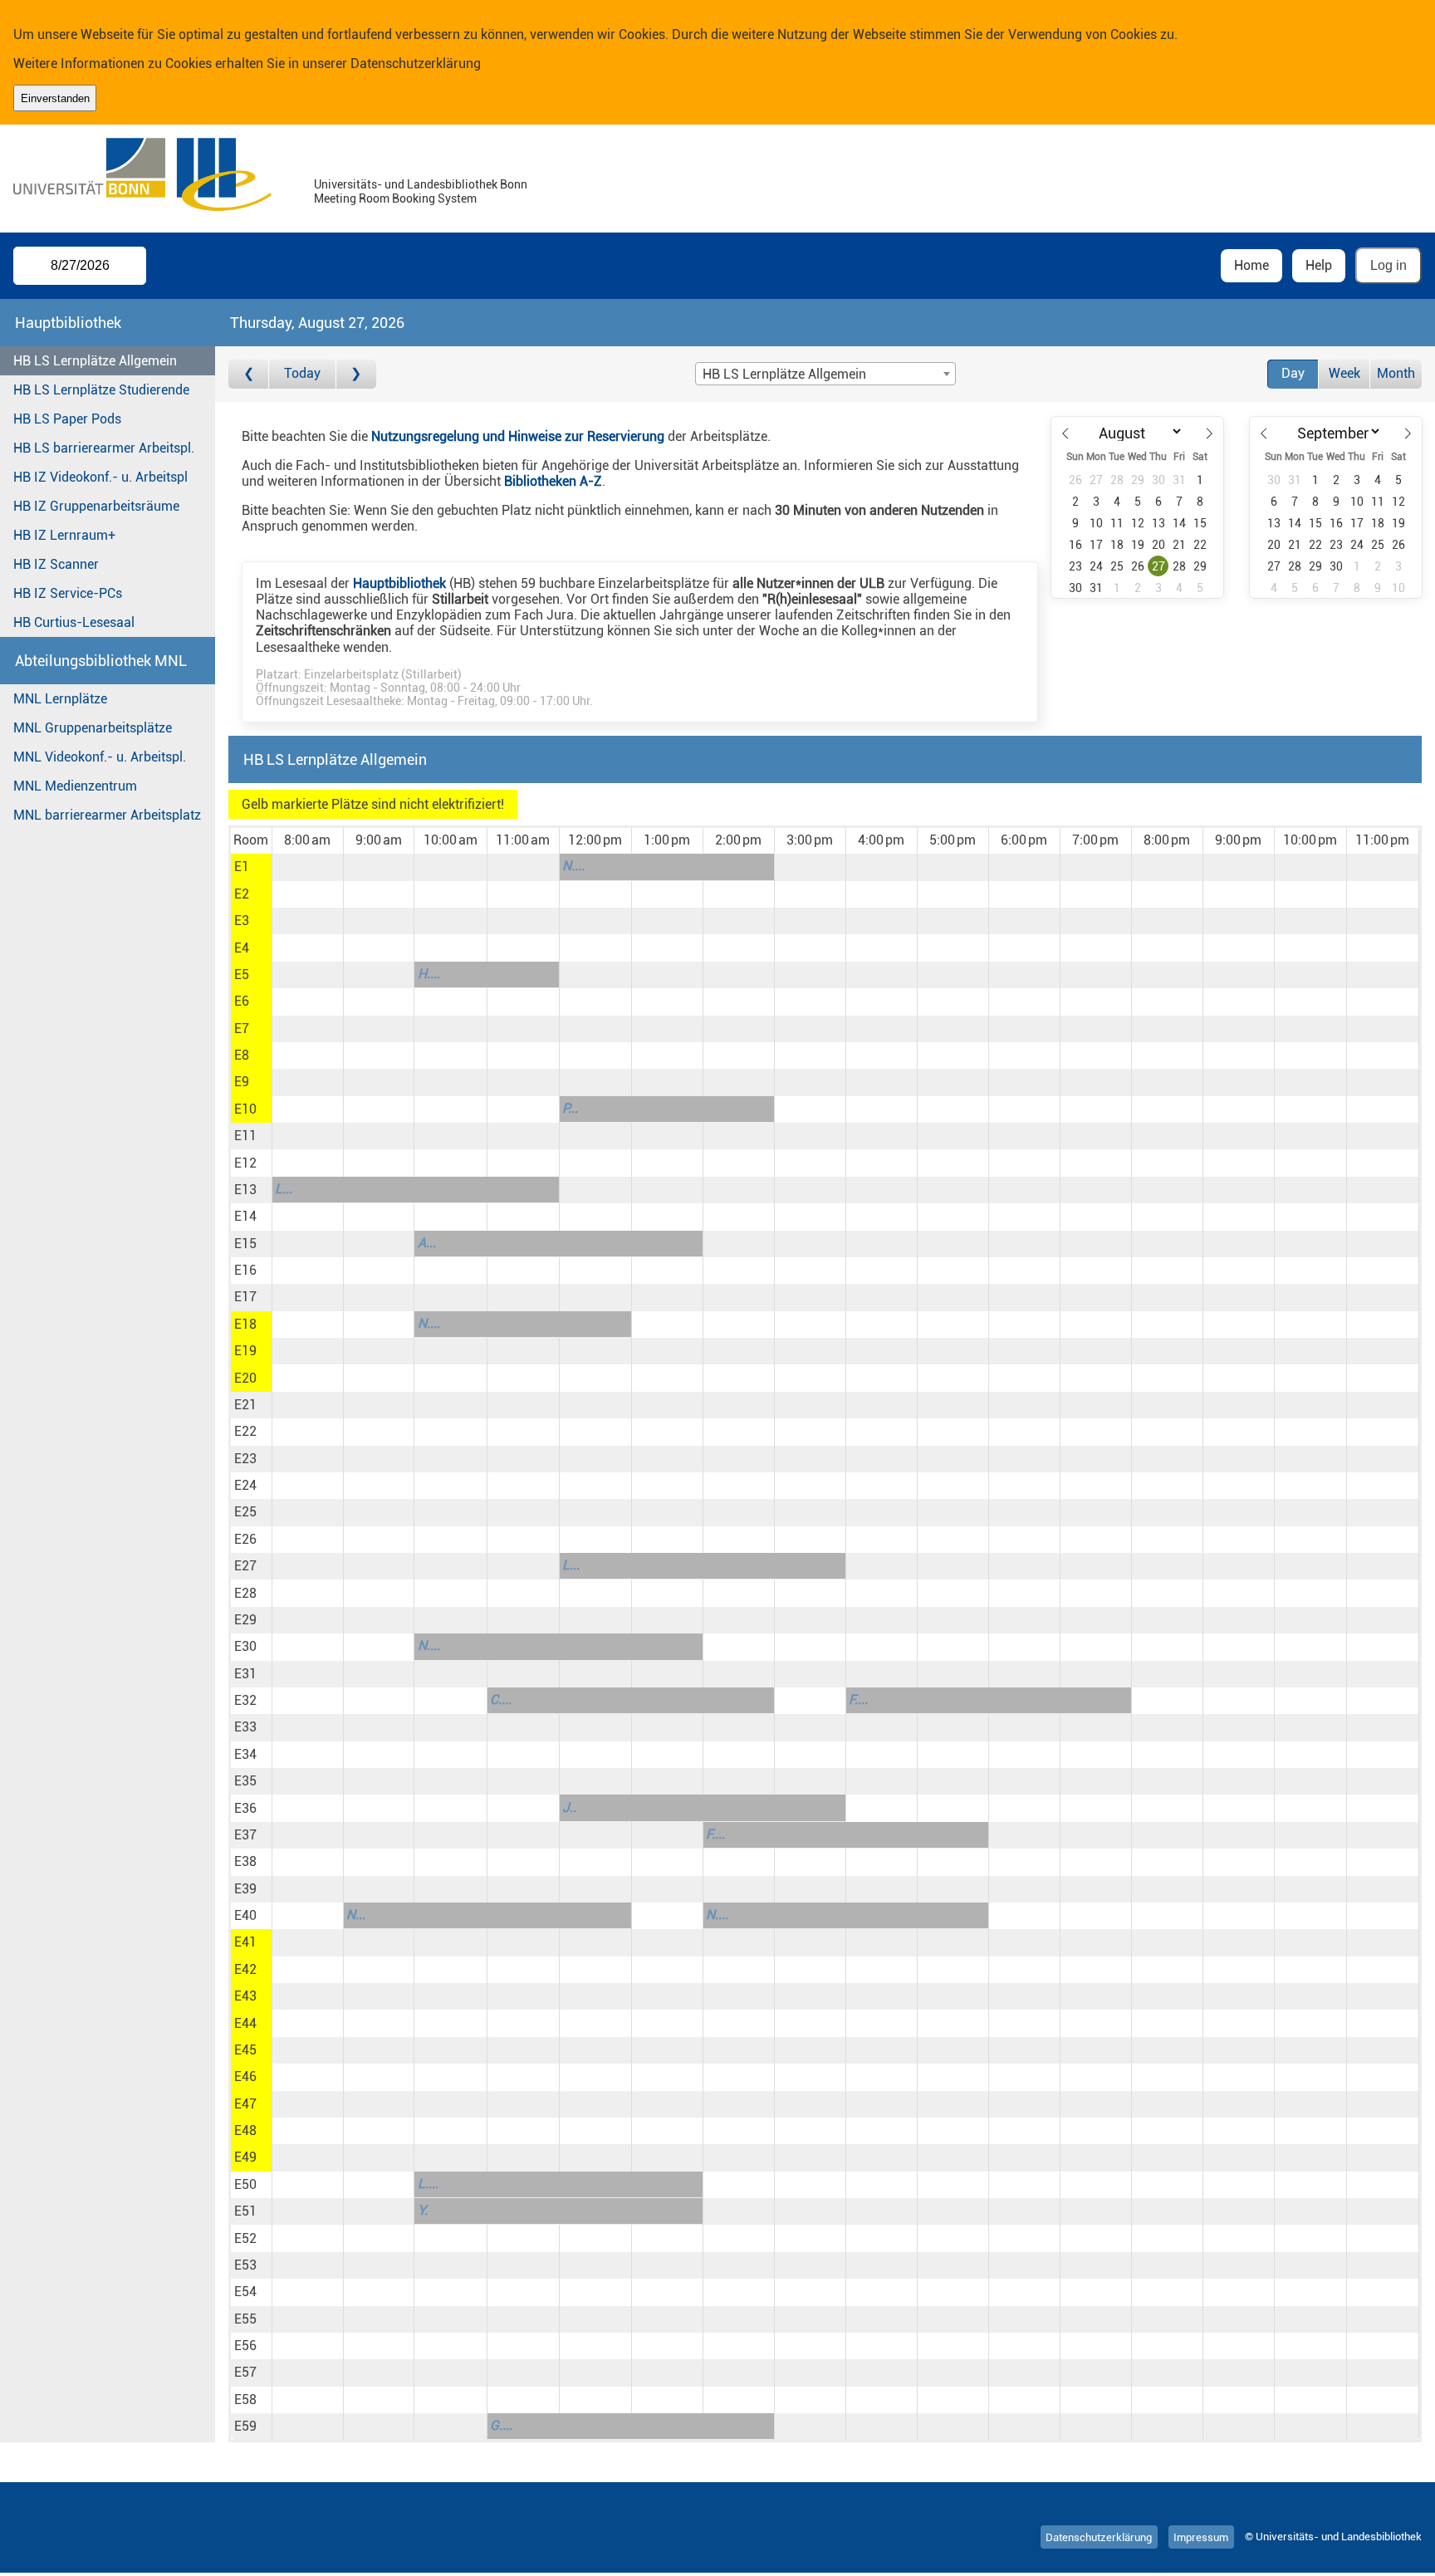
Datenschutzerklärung (416, 64)
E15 (245, 1244)
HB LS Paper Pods (67, 419)
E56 (245, 2346)
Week (1344, 373)
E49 (245, 2157)
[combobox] (825, 374)
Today (302, 373)
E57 (245, 2372)
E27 (245, 1566)
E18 (245, 1324)
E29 (245, 1620)
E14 (245, 1216)
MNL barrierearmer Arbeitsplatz (107, 815)
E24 (245, 1485)
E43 (245, 1996)
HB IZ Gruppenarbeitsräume (96, 506)
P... (570, 1108)
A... (427, 1243)
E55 (245, 2319)
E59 (245, 2426)
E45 (245, 2050)
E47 (245, 2104)
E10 (245, 1109)
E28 (245, 1593)
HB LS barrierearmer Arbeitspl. (104, 448)
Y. (423, 2210)
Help (1319, 265)
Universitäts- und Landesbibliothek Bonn (421, 185)
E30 (245, 1646)
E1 (242, 867)
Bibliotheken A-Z (553, 481)
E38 (245, 1861)
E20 (245, 1378)
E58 (245, 2400)
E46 (245, 2076)
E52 (245, 2238)
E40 (245, 1915)
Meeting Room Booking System (395, 199)
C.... (501, 1699)
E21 (245, 1405)
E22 (245, 1431)
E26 (245, 1539)
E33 (245, 1727)
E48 (245, 2130)
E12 (245, 1163)
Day (1293, 373)
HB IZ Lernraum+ (64, 535)
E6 (242, 1001)
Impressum (1201, 2537)
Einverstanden (55, 98)
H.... (429, 974)
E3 (242, 921)
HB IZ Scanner (56, 564)
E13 (245, 1190)
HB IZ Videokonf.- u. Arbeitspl (100, 477)
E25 (245, 1512)
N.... (573, 866)
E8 (242, 1055)
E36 (245, 1808)
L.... (428, 2184)
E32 (245, 1700)
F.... (858, 1699)
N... (356, 1915)
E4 (242, 948)
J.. (569, 1807)
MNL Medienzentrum (75, 786)
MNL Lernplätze (60, 699)
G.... (501, 2425)
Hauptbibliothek (399, 583)
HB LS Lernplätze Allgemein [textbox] (784, 374)
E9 (242, 1082)
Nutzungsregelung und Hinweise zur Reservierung (518, 436)
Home (1251, 265)
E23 (245, 1459)
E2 (242, 894)
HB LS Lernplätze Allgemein (95, 361)
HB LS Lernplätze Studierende (101, 390)
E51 (245, 2211)
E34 (245, 1754)
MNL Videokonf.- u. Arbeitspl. (100, 757)
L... (284, 1189)
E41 (245, 1942)
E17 (245, 1297)
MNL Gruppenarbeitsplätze (93, 728)
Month (1396, 373)
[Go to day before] (249, 374)
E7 (242, 1028)
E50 (245, 2184)
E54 (245, 2292)
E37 (245, 1835)
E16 (245, 1270)
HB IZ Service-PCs (68, 593)
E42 (245, 1969)
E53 (245, 2265)
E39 (245, 1889)
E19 (245, 1351)
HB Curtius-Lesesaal (74, 622)
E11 (245, 1136)
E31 (245, 1674)
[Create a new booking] (308, 867)
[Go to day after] (356, 374)
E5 (242, 975)
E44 (245, 2023)
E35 (245, 1781)
